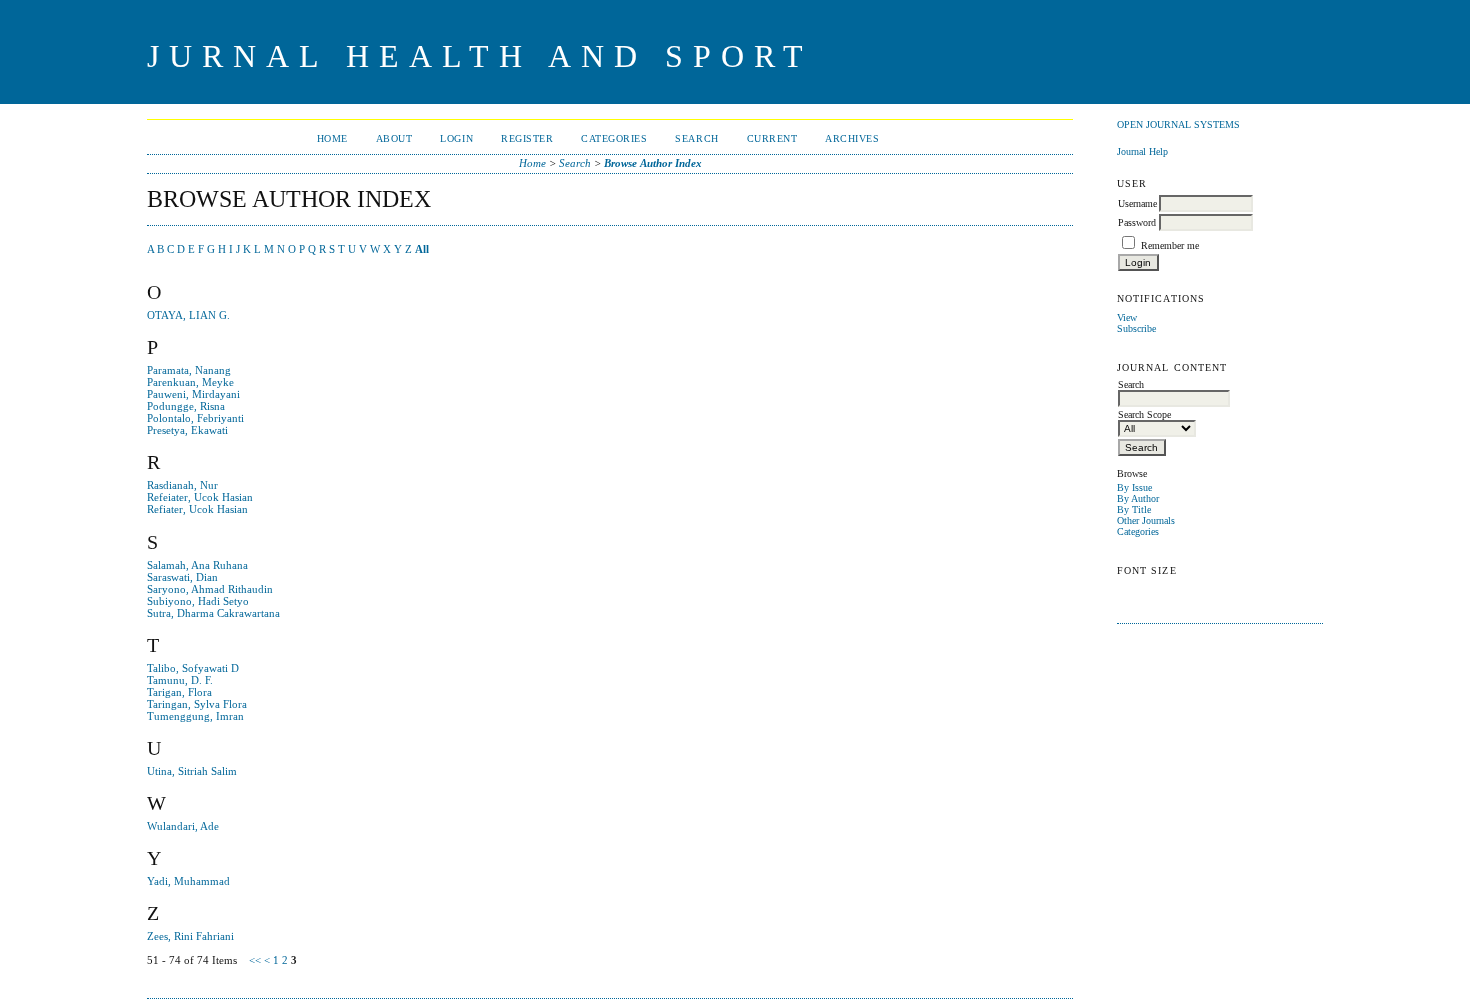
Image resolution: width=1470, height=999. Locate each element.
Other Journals (1146, 520)
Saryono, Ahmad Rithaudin (210, 589)
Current (772, 138)
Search (696, 138)
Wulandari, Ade (183, 826)
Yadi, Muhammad (188, 881)
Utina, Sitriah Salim (192, 771)
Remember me (1170, 245)
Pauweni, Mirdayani (193, 394)
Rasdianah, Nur (182, 485)
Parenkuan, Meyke (190, 382)
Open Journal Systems (1178, 124)
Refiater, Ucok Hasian (197, 509)
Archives (852, 138)
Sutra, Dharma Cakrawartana (213, 613)
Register (527, 138)
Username (1137, 203)
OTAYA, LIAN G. (188, 315)
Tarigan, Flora (179, 692)
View (1127, 317)
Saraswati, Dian (182, 577)
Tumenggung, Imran (195, 716)
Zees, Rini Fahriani (190, 936)
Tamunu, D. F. (180, 680)
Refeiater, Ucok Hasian (200, 497)
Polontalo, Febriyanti (195, 418)
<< (255, 960)
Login (456, 138)
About (394, 138)
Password (1137, 222)
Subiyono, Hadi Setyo (198, 601)
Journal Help (1142, 151)
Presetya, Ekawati (187, 430)
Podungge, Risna (186, 406)
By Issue (1134, 487)
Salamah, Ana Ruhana (197, 565)
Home (332, 138)
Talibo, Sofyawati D (193, 668)
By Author (1138, 498)
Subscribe (1136, 328)
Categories (1138, 531)
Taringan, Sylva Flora (197, 704)
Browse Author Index (653, 163)
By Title (1134, 509)
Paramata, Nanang (189, 370)
